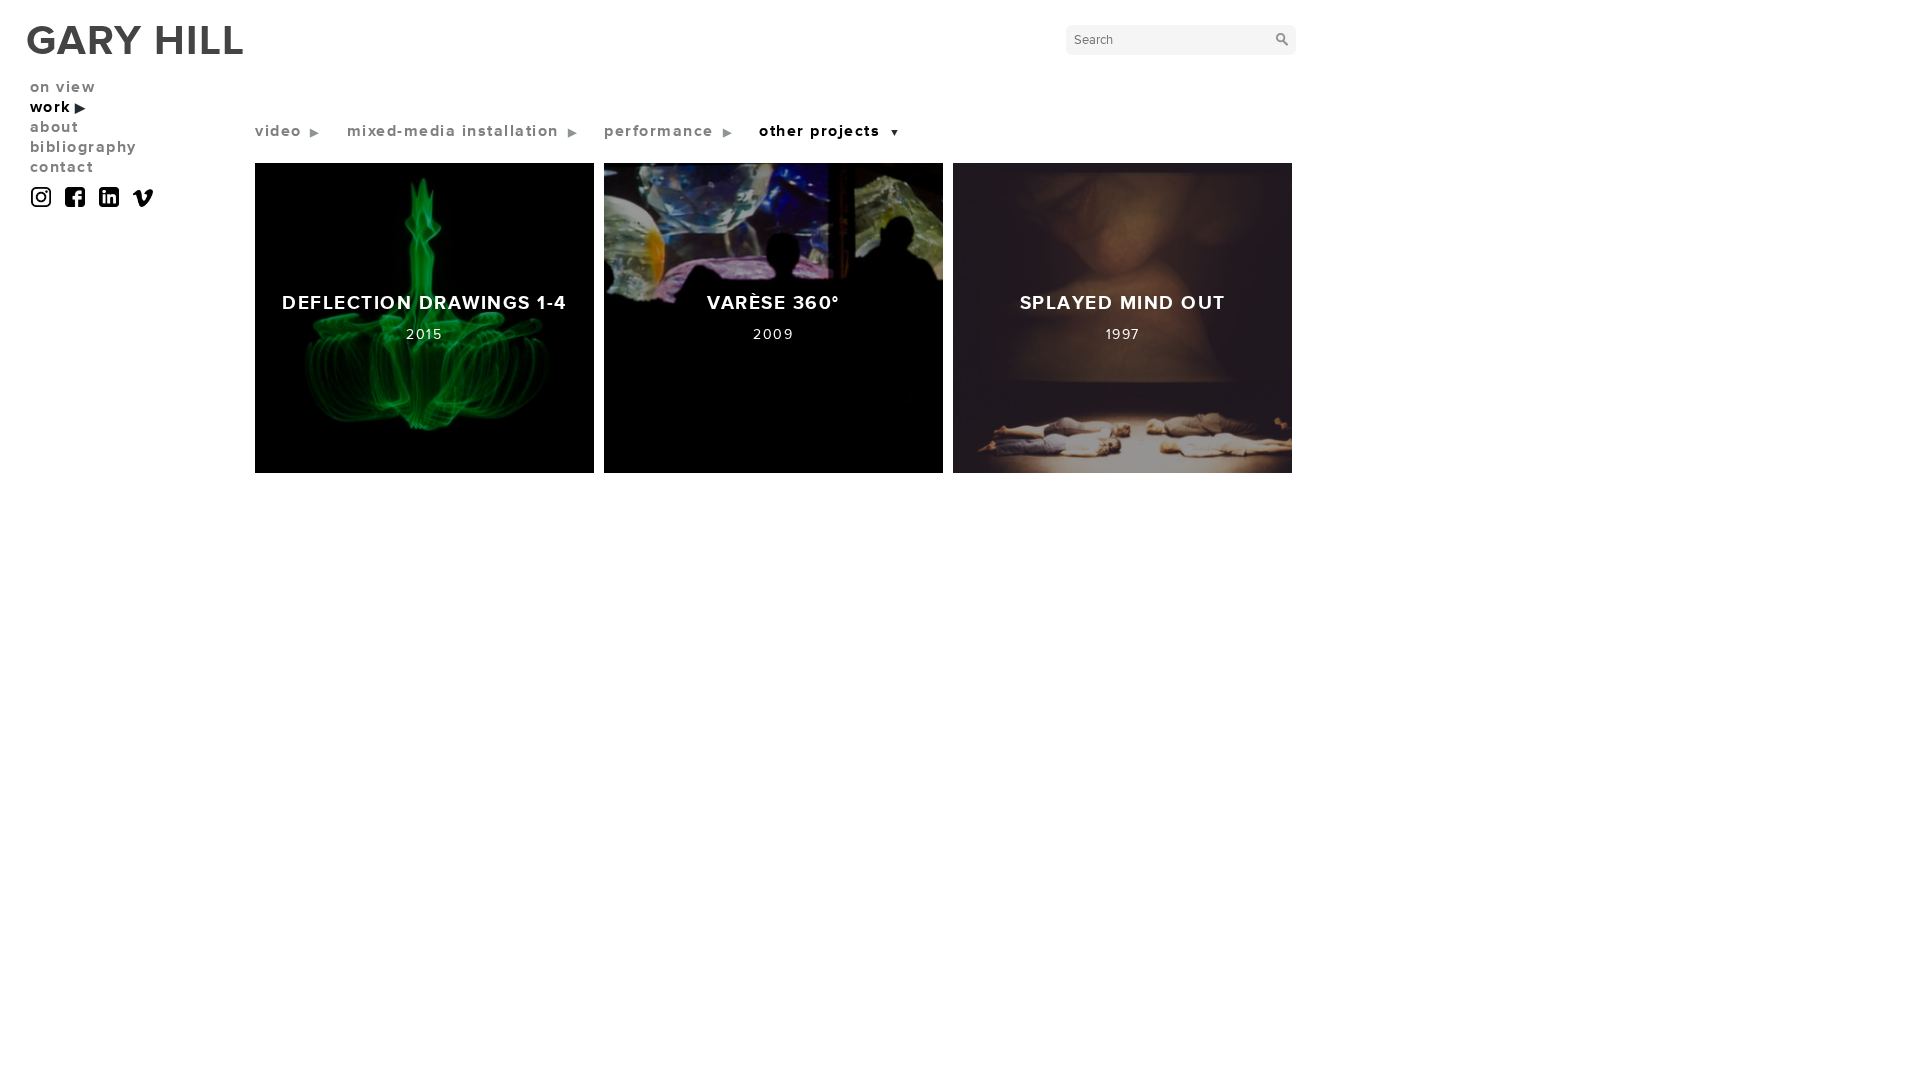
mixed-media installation (453, 131)
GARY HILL (135, 41)
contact (62, 167)
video (278, 131)
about (54, 127)
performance (659, 131)
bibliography (83, 147)
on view (63, 87)
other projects (819, 131)
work (51, 107)
